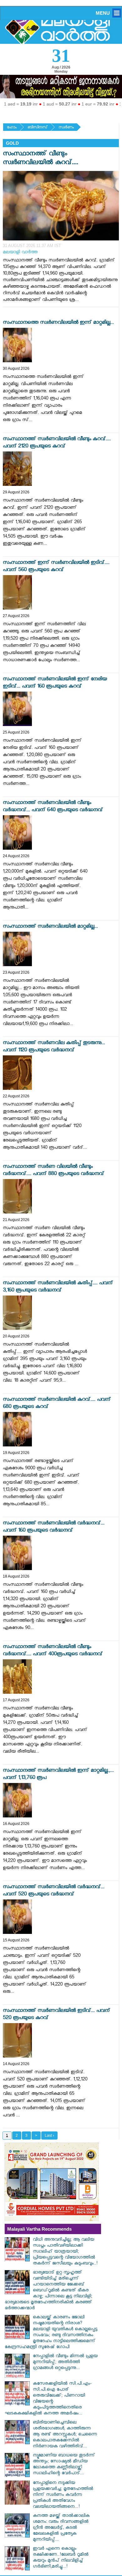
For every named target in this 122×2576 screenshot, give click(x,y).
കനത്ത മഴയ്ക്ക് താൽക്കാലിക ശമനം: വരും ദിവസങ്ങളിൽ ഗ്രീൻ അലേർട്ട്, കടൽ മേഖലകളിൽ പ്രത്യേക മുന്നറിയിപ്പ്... (61, 2528)
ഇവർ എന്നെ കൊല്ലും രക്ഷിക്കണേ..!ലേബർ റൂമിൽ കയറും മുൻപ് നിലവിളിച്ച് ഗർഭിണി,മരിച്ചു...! (61, 2558)
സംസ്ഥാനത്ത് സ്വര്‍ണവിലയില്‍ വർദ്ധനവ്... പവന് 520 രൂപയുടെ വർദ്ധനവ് (54, 1891)
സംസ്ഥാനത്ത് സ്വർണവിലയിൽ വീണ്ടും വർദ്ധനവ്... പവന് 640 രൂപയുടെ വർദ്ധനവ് (53, 807)
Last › (49, 2136)
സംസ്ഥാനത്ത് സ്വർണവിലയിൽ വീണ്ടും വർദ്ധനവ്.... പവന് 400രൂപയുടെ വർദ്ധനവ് (53, 1651)
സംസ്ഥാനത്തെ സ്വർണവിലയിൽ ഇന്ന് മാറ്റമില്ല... (58, 323)
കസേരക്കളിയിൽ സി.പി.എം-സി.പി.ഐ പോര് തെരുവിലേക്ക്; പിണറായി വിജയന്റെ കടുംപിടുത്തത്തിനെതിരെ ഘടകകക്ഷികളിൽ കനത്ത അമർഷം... (48, 2399)
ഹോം (12, 128)
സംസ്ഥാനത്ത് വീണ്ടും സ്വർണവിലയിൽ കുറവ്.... (41, 159)
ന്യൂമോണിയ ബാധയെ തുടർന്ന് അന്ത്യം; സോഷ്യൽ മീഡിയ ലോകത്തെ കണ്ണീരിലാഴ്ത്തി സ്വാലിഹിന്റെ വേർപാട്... (64, 2465)
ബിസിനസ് (38, 128)
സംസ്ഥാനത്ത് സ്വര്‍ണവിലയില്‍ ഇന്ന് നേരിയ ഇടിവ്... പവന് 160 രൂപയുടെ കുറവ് (55, 683)
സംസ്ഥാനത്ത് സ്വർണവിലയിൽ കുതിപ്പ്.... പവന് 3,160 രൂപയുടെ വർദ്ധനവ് (58, 1287)
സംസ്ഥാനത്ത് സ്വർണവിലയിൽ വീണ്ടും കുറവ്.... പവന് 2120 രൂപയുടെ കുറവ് (57, 443)
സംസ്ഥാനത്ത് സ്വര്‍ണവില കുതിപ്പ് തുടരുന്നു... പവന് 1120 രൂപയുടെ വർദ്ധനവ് (54, 1047)
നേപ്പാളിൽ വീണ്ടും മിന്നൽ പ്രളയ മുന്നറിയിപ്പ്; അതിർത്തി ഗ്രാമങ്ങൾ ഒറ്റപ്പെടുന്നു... (65, 2363)
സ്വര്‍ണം (66, 128)
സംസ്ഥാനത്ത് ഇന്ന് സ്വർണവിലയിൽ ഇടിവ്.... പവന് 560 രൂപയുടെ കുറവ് (56, 567)
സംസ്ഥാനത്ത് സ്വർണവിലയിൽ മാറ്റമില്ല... (50, 927)
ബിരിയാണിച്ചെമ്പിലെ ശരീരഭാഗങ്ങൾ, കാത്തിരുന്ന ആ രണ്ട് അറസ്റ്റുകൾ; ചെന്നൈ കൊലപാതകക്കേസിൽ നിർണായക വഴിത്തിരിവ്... (65, 2435)
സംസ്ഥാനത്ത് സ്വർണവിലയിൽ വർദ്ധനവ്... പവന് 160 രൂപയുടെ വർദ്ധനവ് (54, 1528)
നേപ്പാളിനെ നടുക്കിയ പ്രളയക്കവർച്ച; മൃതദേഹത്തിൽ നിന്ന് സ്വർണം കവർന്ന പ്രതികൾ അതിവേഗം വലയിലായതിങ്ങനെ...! (63, 2495)
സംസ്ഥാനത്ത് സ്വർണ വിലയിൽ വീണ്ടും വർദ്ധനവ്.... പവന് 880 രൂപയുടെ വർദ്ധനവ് (53, 1171)
